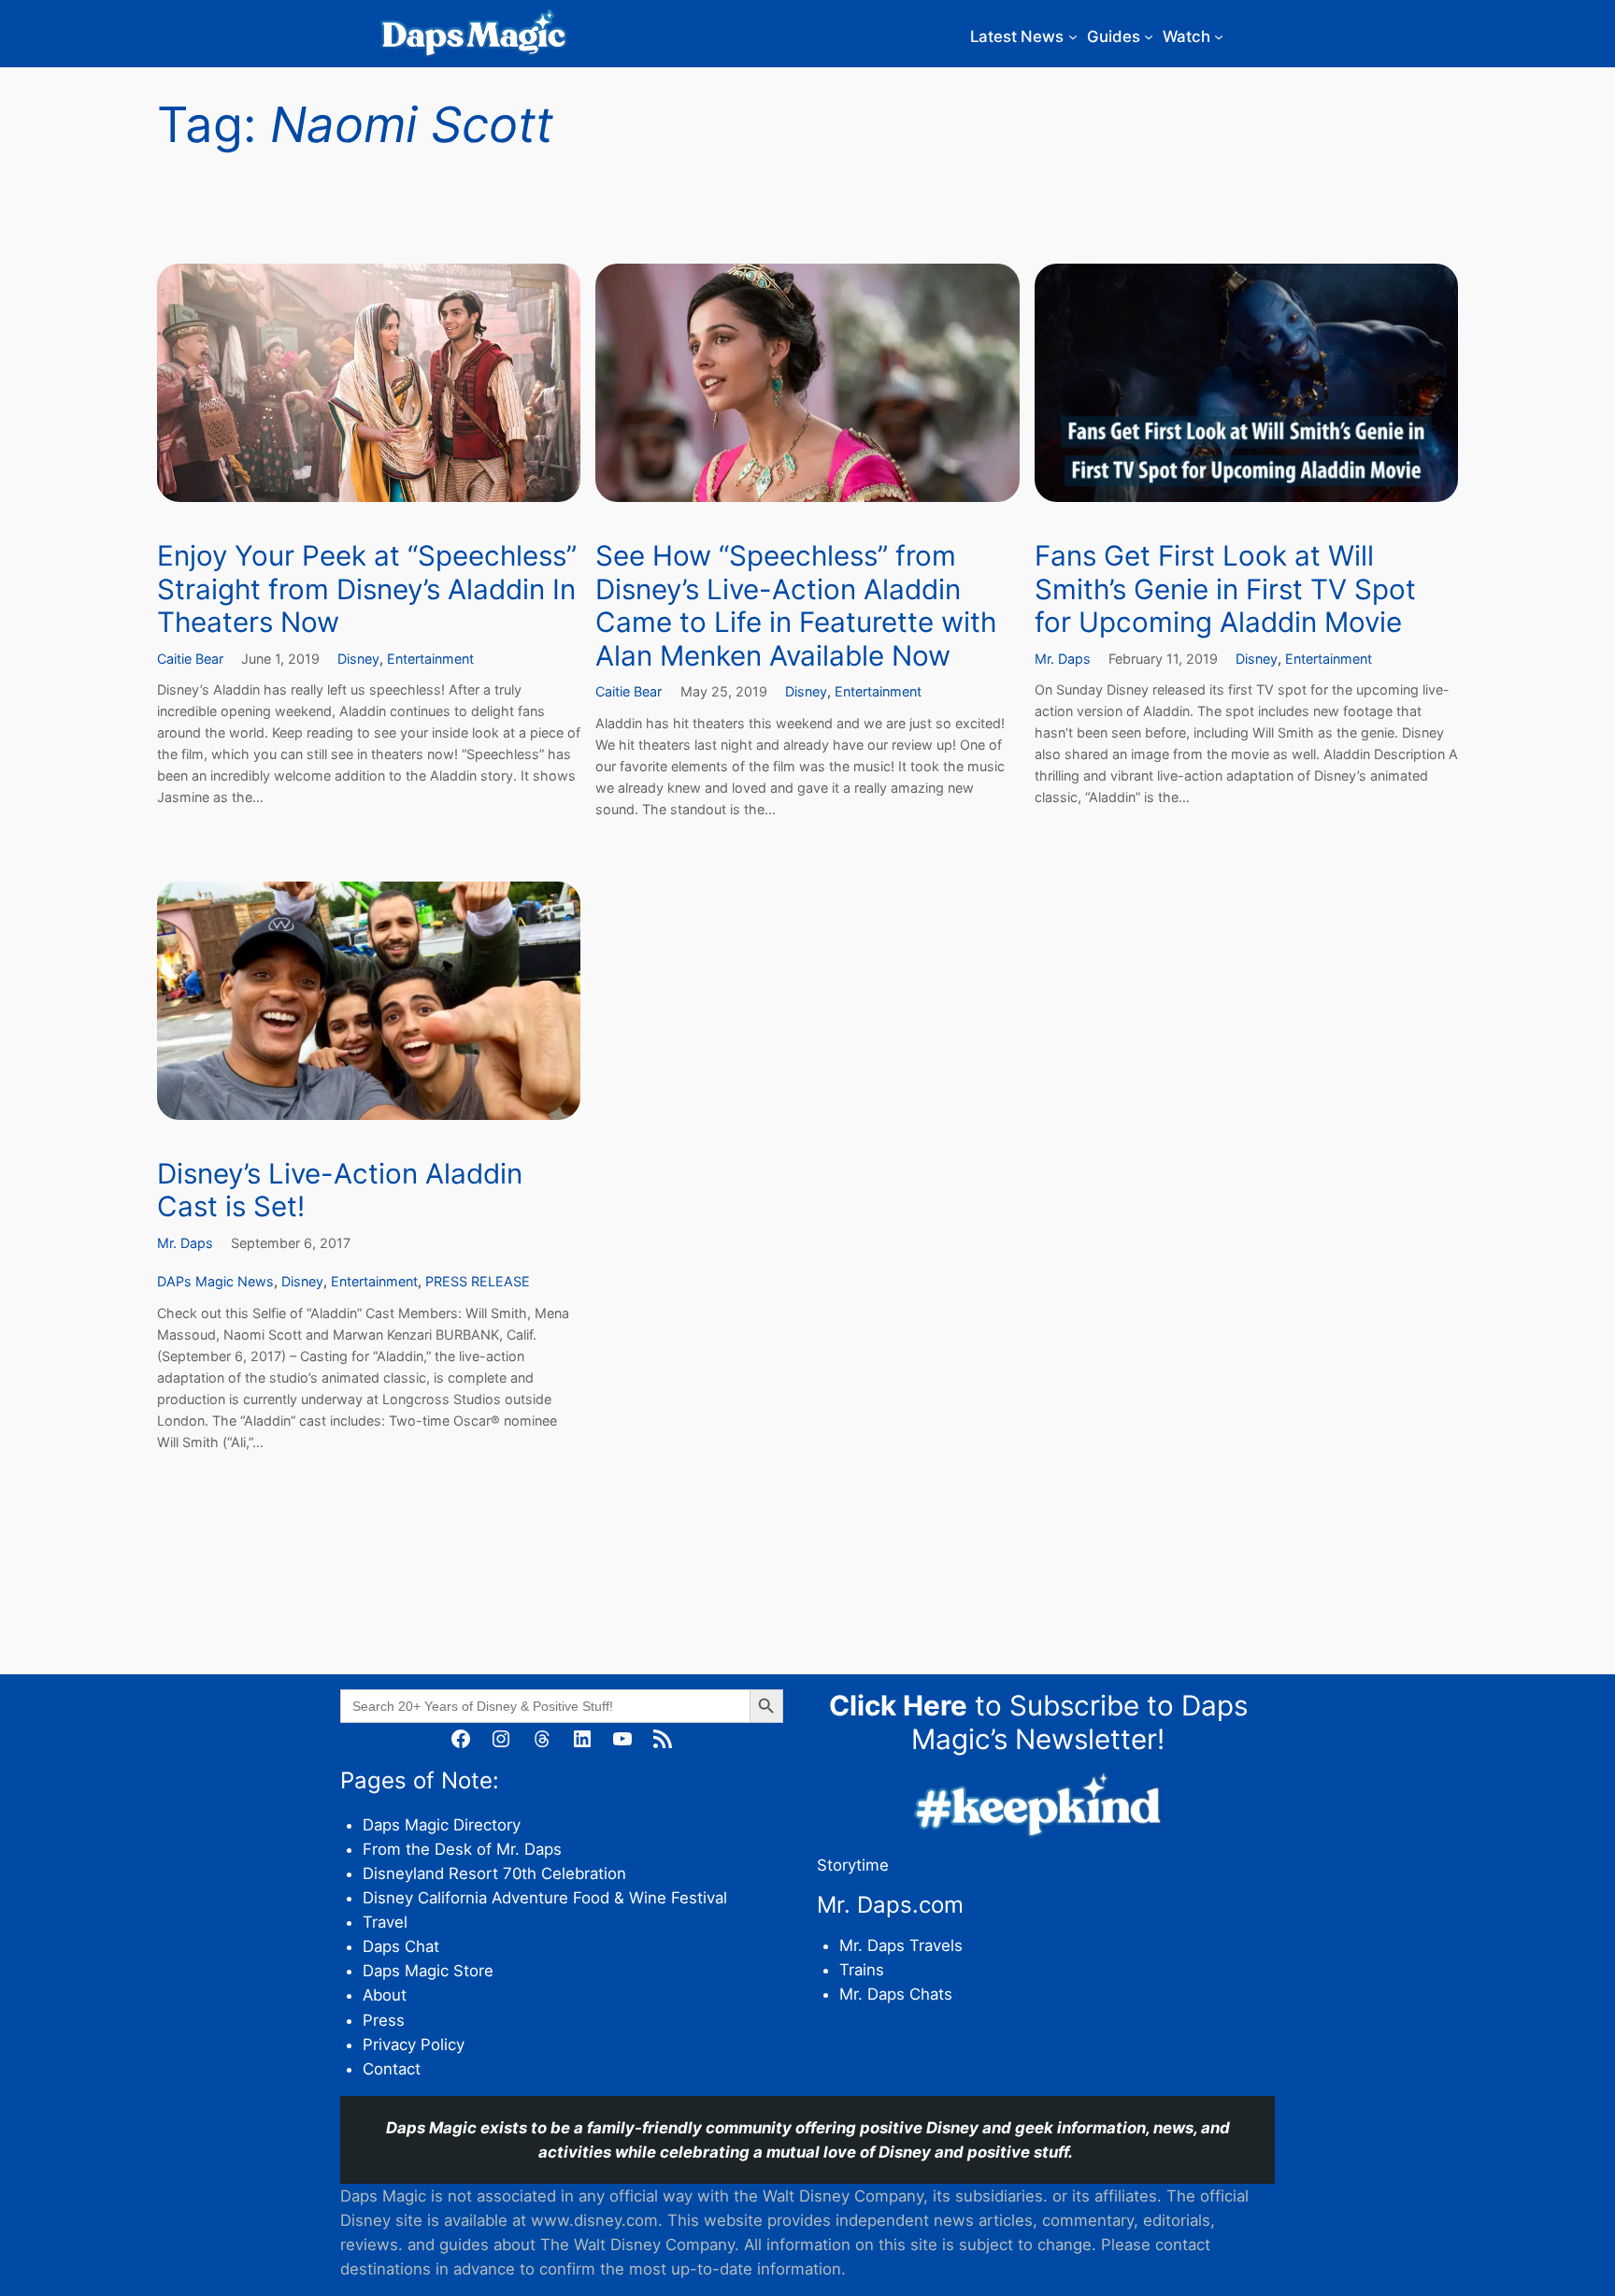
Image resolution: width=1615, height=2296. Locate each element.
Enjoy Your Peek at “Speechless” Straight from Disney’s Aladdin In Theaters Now (367, 589)
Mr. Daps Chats (896, 1994)
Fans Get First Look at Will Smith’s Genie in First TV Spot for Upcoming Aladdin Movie (1225, 589)
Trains (862, 1970)
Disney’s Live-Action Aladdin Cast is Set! (340, 1191)
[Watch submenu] (1219, 36)
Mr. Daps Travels (901, 1945)
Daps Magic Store (428, 1971)
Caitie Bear (190, 659)
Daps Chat (401, 1946)
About (385, 1995)
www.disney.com (594, 2220)
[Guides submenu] (1149, 36)
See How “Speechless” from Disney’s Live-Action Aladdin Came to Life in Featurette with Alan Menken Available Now (796, 606)
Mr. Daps (1063, 659)
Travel (385, 1922)
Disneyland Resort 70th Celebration (494, 1873)
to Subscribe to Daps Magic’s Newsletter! (1038, 1722)
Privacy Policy (414, 2045)
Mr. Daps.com (890, 1905)
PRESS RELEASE (478, 1281)
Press (384, 2020)
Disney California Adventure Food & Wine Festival (545, 1898)
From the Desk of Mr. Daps (462, 1849)
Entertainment (430, 659)
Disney (358, 659)
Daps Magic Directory (442, 1825)
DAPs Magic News (215, 1281)
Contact (392, 2069)
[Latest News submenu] (1073, 36)
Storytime (853, 1865)
